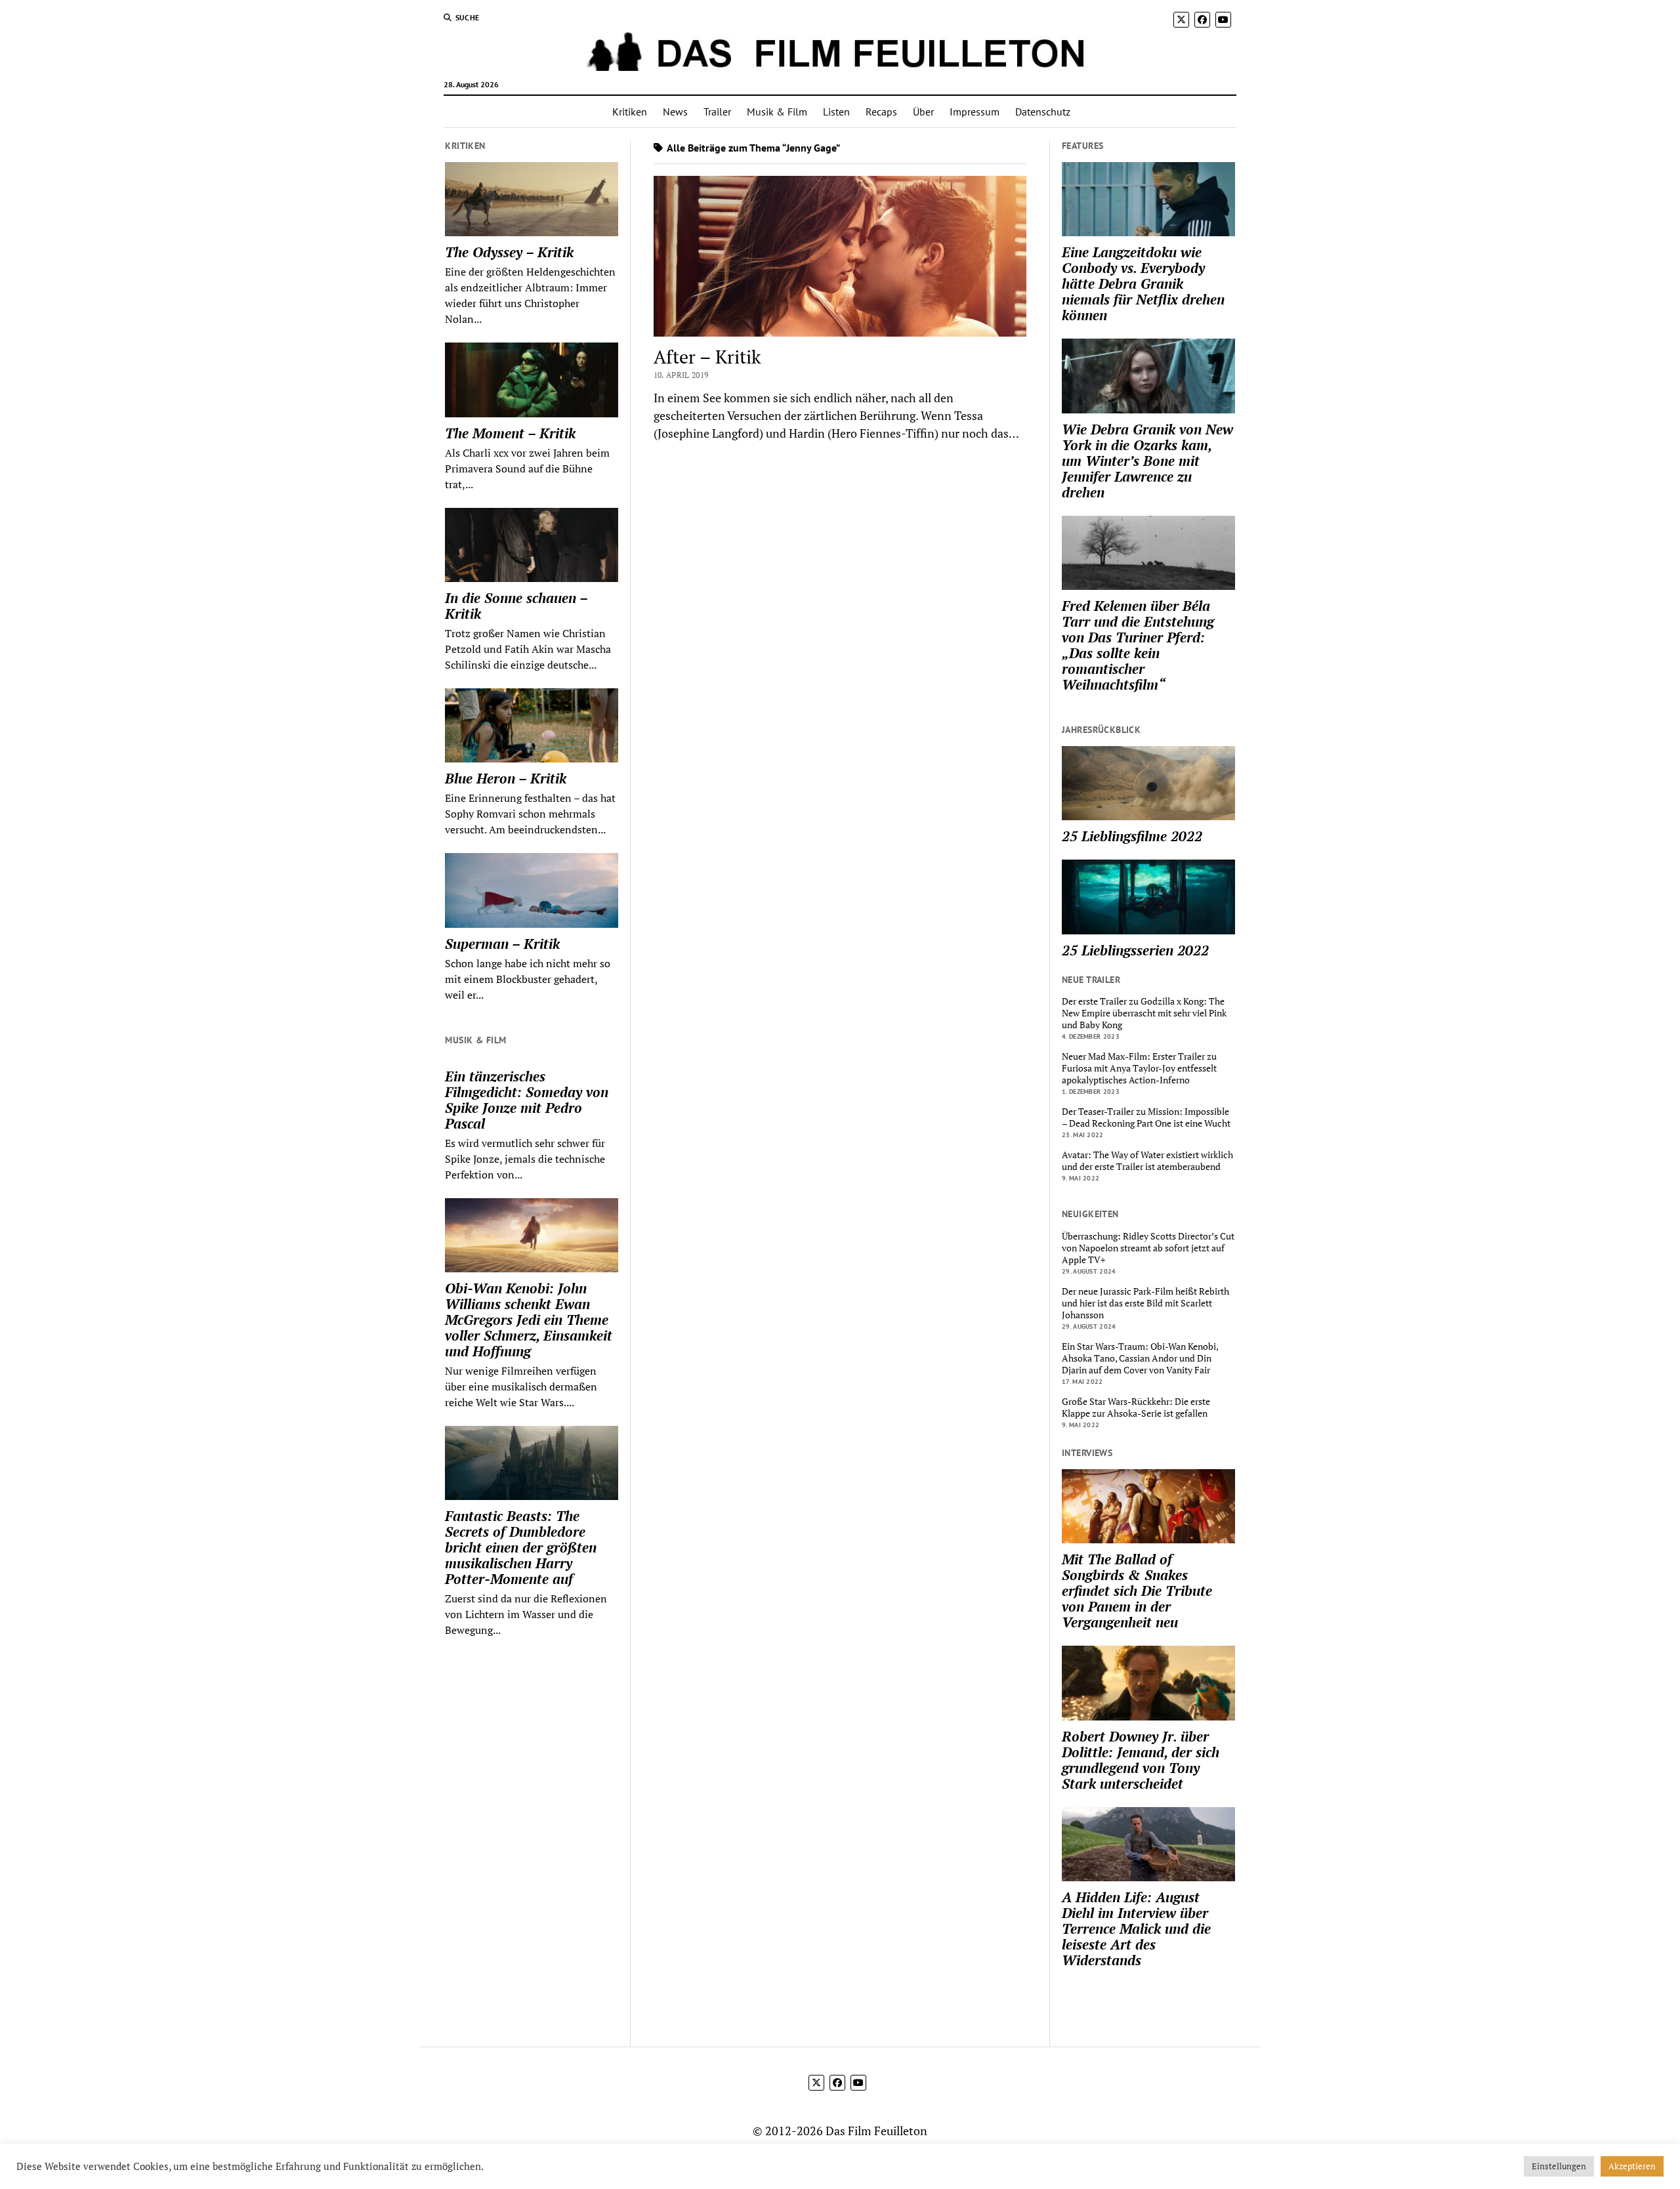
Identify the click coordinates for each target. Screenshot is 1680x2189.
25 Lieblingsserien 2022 (1135, 950)
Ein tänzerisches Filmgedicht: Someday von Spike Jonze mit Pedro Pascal (527, 1100)
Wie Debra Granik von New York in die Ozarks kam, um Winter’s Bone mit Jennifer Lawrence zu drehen (1147, 461)
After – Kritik (707, 357)
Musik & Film (777, 112)
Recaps (881, 112)
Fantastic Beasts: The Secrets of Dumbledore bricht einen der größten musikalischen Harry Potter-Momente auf (521, 1547)
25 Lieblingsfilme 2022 (1132, 836)
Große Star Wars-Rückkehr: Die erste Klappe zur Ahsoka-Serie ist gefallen (1136, 1407)
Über (923, 112)
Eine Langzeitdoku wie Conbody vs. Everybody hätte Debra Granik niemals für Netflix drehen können (1143, 283)
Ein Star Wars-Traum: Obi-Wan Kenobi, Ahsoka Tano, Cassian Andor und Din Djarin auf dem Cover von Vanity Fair (1140, 1358)
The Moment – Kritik (510, 433)
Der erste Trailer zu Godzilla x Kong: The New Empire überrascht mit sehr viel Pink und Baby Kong (1144, 1013)
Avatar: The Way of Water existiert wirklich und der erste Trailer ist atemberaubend (1147, 1161)
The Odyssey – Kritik (509, 252)
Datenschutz (1043, 112)
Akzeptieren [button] (1632, 2166)
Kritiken (630, 112)
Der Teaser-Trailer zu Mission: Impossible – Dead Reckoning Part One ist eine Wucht (1146, 1117)
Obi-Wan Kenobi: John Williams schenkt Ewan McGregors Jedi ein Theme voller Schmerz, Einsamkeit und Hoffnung (529, 1320)
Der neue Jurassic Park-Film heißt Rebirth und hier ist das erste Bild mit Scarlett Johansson (1145, 1303)
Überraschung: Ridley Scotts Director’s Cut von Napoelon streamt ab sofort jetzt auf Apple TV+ (1148, 1248)
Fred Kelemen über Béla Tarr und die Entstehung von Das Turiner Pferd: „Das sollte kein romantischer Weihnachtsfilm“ (1138, 645)
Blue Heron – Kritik (506, 778)
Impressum (975, 112)
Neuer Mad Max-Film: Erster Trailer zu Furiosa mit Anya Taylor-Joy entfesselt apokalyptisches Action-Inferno (1139, 1068)
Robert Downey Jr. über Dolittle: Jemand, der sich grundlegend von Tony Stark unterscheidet (1141, 1760)
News (675, 112)
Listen (836, 112)
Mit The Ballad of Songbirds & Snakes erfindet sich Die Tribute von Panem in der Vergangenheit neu (1137, 1591)
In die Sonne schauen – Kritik (516, 606)
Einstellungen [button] (1559, 2166)
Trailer (717, 112)
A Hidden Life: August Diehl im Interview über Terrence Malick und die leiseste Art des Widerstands (1136, 1928)
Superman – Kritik (502, 944)
